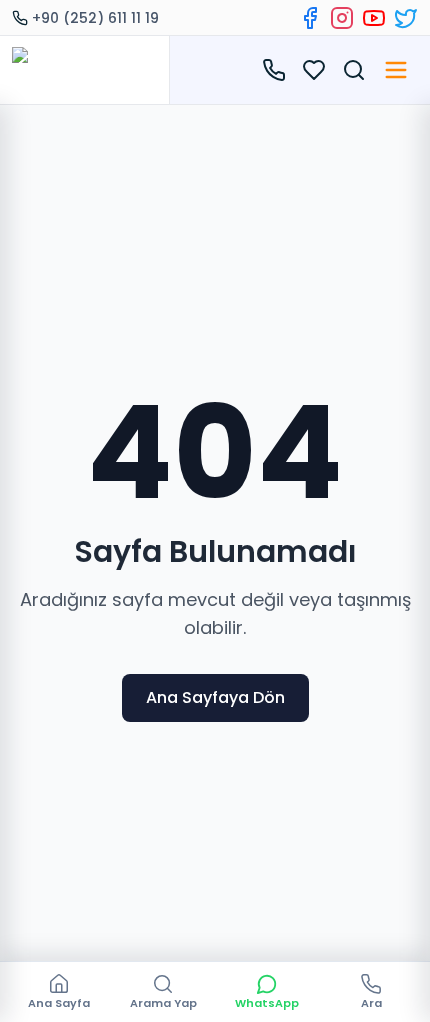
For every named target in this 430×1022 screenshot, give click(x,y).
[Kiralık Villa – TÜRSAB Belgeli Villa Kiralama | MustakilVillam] (84, 70)
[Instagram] (342, 18)
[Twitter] (406, 18)
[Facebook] (310, 18)
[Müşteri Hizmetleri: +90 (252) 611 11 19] (274, 70)
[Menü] (396, 70)
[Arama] (354, 70)
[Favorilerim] (314, 70)
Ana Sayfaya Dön (215, 697)
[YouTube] (374, 18)
